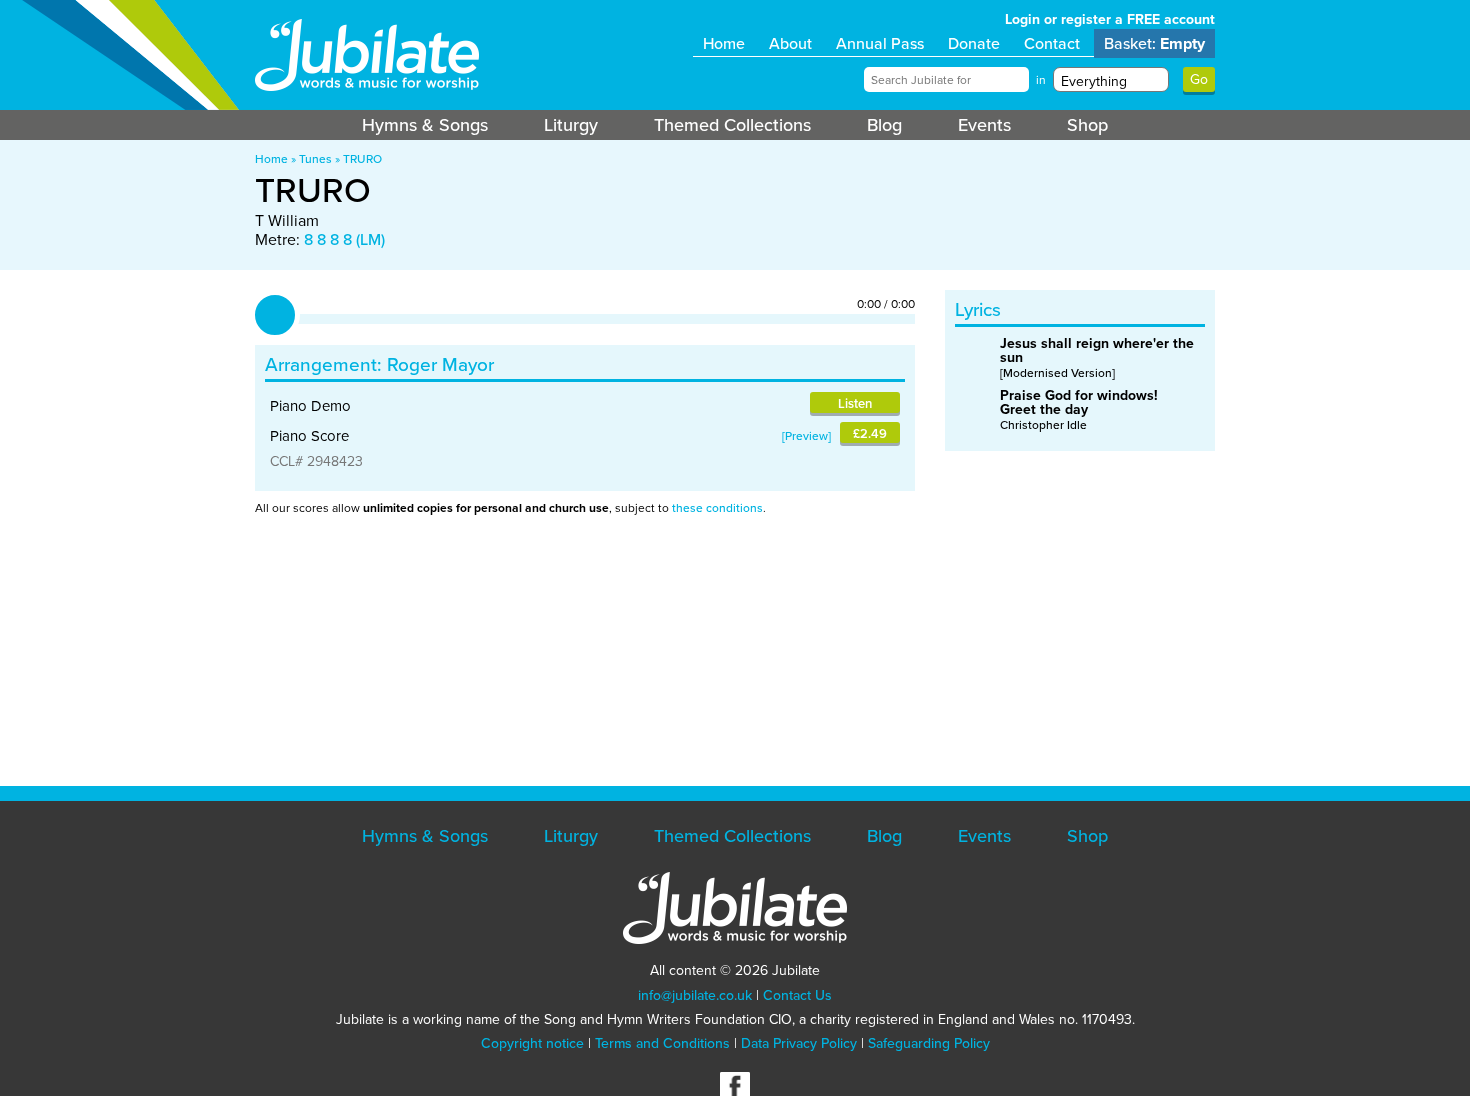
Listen (855, 403)
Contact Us (797, 995)
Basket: (1154, 43)
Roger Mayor (440, 364)
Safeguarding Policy (929, 1043)
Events (984, 125)
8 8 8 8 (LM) (344, 239)
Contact (1052, 43)
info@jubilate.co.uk (695, 995)
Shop (1087, 125)
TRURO (362, 159)
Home (724, 43)
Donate (974, 43)
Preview (806, 436)
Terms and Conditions (662, 1043)
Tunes (315, 159)
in (1041, 80)
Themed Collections (732, 125)
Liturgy (571, 125)
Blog (884, 125)
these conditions (717, 508)
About (790, 43)
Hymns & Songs (425, 125)
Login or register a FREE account (1110, 19)
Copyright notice (532, 1043)
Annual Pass (880, 43)
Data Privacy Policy (799, 1043)
